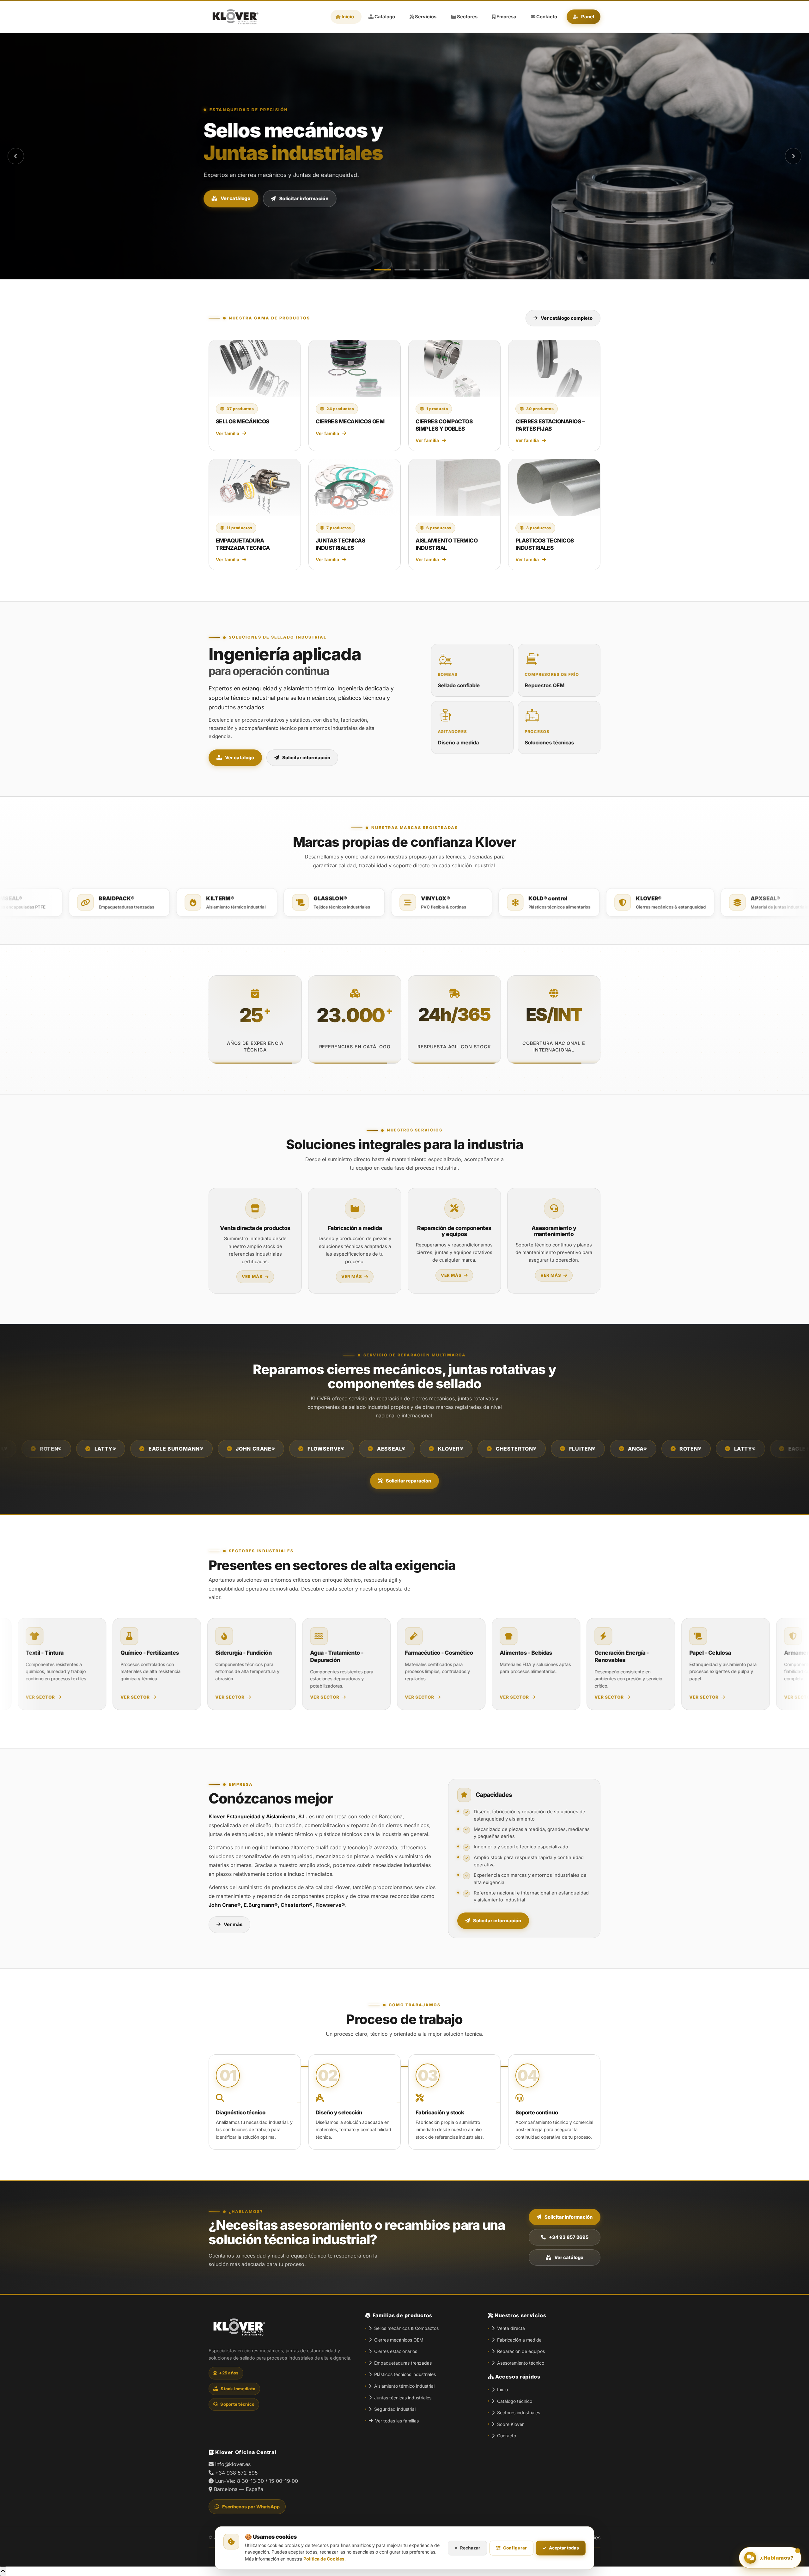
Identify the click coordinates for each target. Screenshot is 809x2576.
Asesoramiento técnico (521, 2363)
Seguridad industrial (395, 2409)
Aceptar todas (564, 2548)
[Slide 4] (415, 270)
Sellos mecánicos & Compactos (406, 2328)
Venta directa (511, 2328)
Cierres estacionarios (396, 2351)
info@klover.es (233, 2464)
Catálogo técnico (515, 2401)
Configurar (515, 2548)
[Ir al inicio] (234, 17)
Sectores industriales (519, 2412)
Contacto (507, 2436)
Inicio (502, 2389)
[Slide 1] (365, 270)
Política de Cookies (324, 2559)
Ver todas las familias (397, 2421)
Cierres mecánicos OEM (399, 2340)
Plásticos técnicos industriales (405, 2374)
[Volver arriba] (3, 2571)
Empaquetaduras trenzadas (403, 2363)
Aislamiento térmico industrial (404, 2386)
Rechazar (470, 2548)
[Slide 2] (380, 270)
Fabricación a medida (519, 2340)
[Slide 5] (429, 270)
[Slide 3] (397, 270)
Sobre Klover (510, 2424)
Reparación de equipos (521, 2351)
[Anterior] (16, 156)
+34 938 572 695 (237, 2473)
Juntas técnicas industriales (403, 2398)
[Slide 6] (444, 270)
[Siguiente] (793, 156)
